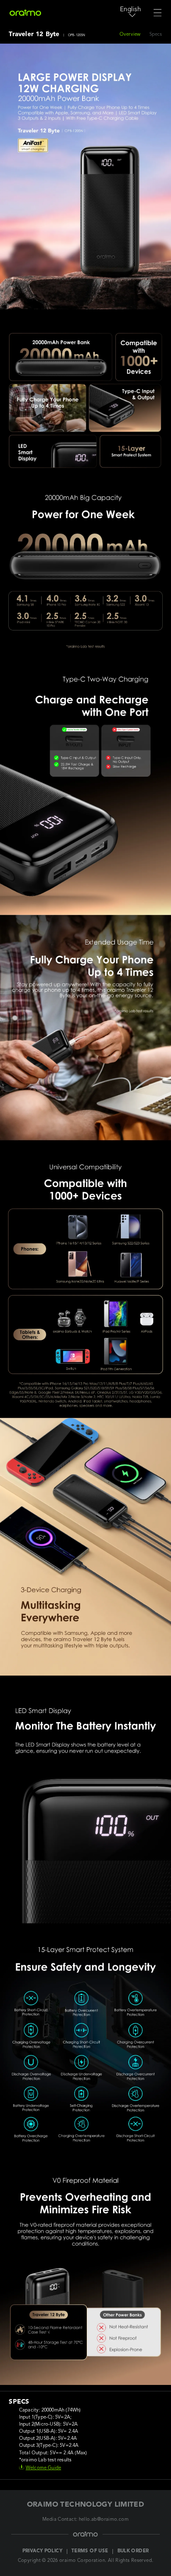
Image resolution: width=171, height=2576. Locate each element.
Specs (156, 34)
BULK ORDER (133, 2551)
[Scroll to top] (154, 2563)
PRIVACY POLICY (42, 2551)
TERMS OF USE (90, 2551)
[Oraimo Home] (25, 13)
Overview (130, 34)
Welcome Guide (43, 2468)
